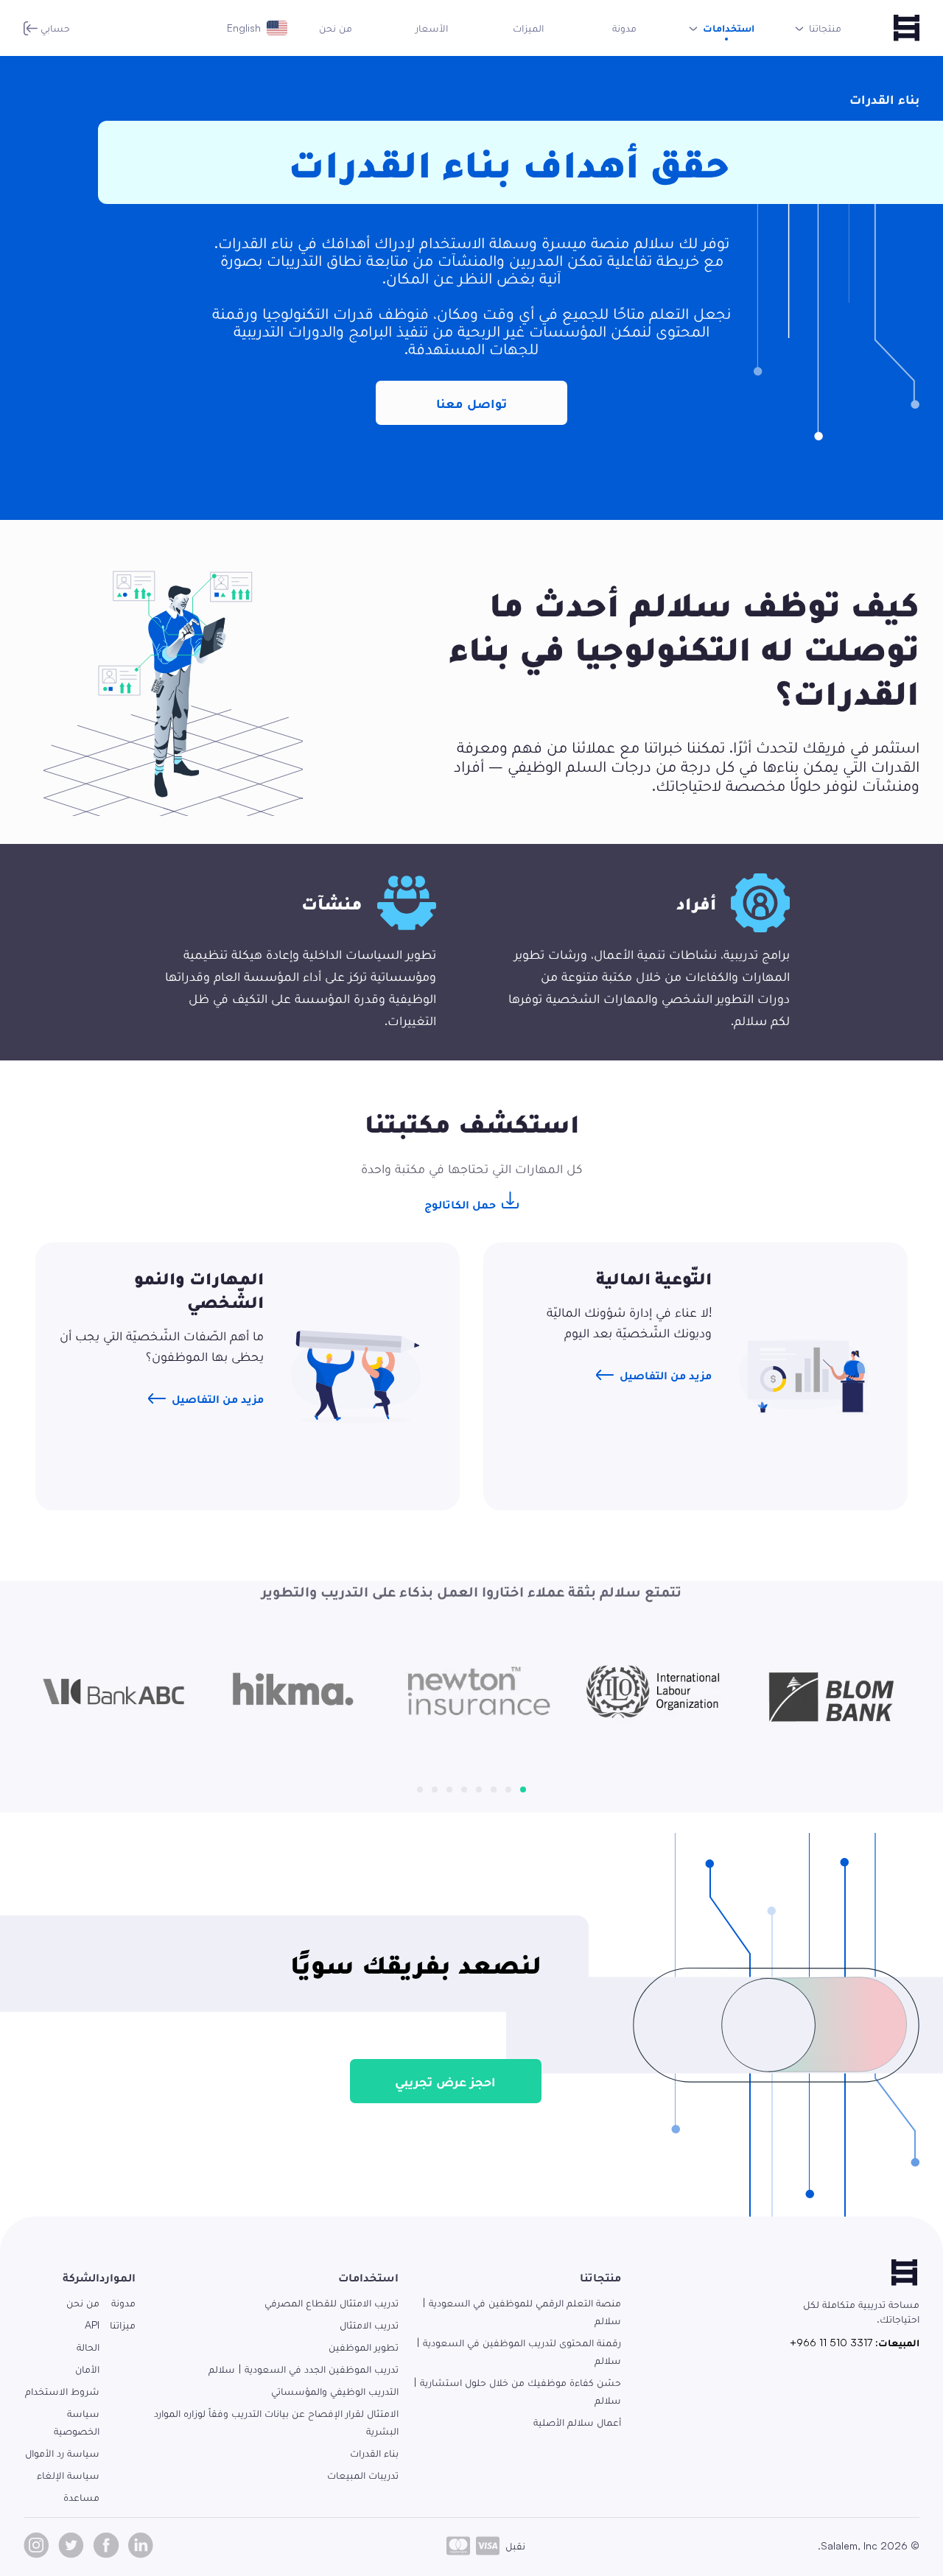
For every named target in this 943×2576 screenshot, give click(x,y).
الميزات (528, 28)
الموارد (118, 2277)
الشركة (81, 2277)
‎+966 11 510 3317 (831, 2342)
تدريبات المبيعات (363, 2475)
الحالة (88, 2347)
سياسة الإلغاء (68, 2475)
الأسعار (432, 28)
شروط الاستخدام (62, 2391)
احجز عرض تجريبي (445, 2081)
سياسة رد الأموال (62, 2453)
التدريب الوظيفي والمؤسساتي (335, 2391)
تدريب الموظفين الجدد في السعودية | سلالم (304, 2369)
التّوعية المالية (654, 1278)
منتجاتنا (600, 2277)
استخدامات (368, 2277)
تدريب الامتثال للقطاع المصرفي (332, 2302)
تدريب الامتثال (369, 2325)
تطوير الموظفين (364, 2347)
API (92, 2325)
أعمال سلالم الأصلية (577, 2422)
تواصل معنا (471, 403)
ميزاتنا (123, 2325)
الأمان (87, 2369)
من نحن (336, 28)
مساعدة (81, 2497)
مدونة (624, 28)
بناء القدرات (374, 2453)
